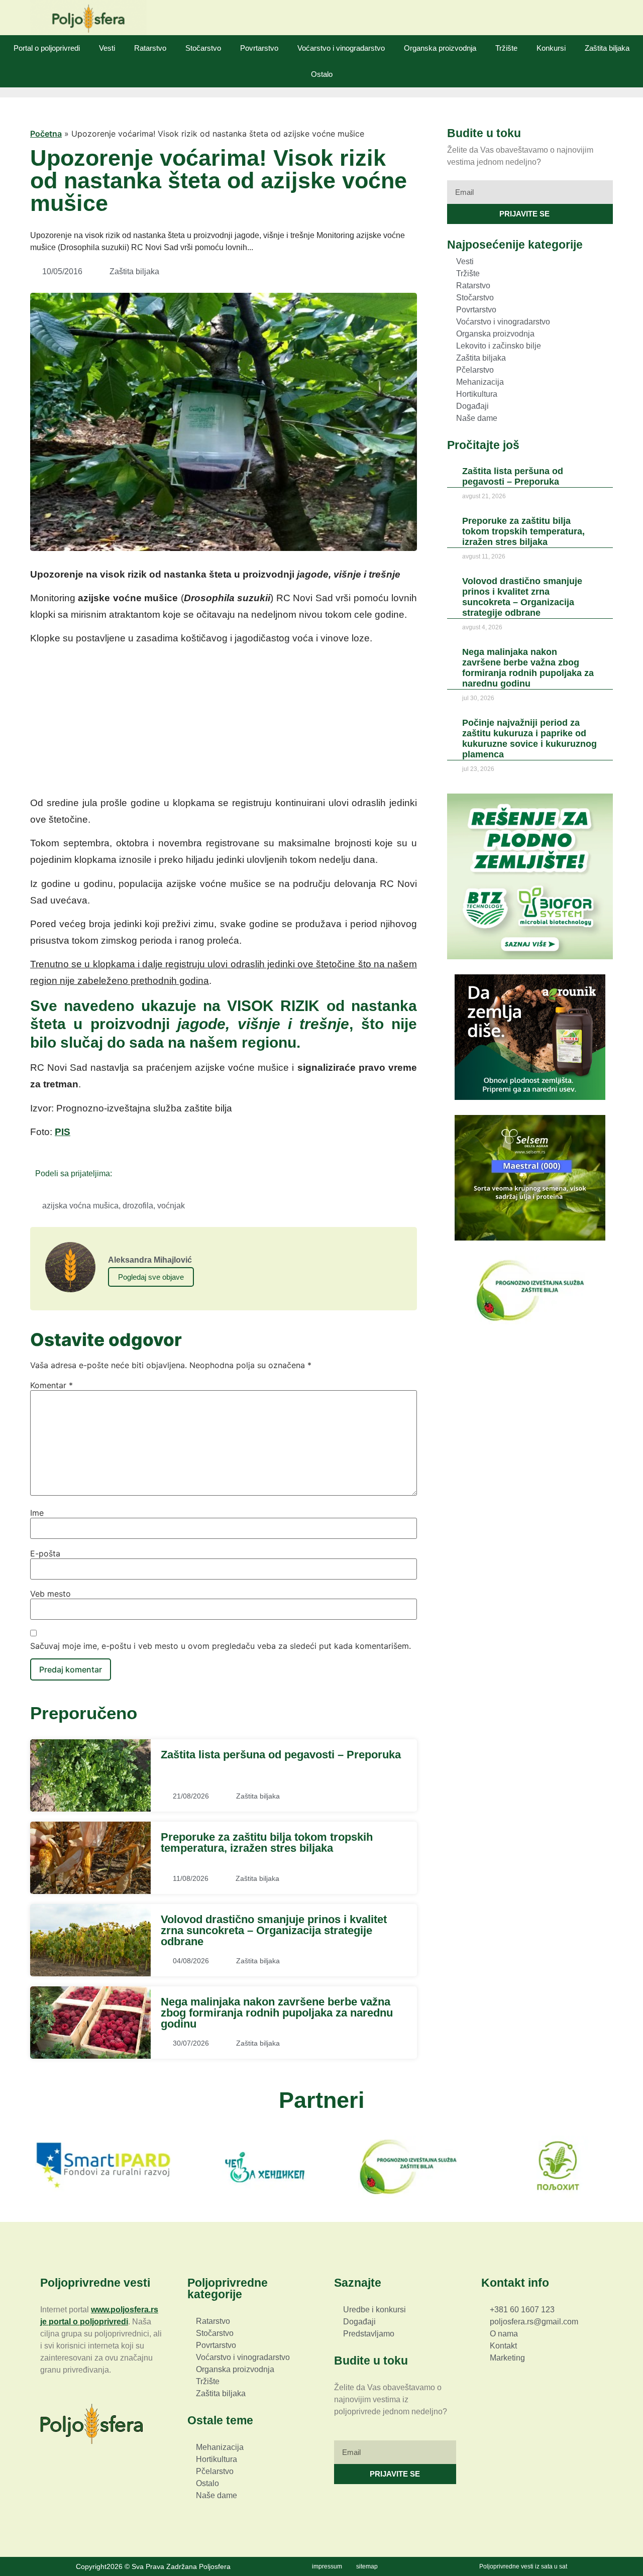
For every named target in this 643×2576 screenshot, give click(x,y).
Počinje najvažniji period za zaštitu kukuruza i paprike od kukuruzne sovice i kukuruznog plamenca (529, 739)
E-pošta (45, 1553)
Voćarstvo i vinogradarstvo (341, 48)
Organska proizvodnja (440, 48)
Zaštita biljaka (607, 48)
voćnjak (171, 1206)
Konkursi (551, 48)
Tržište (506, 48)
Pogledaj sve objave (151, 1277)
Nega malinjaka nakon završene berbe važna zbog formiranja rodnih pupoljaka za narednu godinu (277, 2013)
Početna (46, 134)
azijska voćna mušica (80, 1206)
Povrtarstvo (259, 48)
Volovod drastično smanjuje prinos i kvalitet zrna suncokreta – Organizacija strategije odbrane (274, 1931)
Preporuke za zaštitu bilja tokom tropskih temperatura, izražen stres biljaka (267, 1842)
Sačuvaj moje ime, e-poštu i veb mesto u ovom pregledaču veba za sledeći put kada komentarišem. (221, 1646)
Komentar (51, 1385)
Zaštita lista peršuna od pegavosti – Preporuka (281, 1755)
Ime (37, 1513)
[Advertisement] (224, 724)
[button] (123, 1173)
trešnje (320, 1024)
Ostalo (322, 74)
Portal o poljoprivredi (47, 48)
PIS (63, 1132)
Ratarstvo (150, 48)
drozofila (138, 1206)
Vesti (107, 48)
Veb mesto (50, 1594)
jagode (201, 1024)
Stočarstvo (203, 48)
